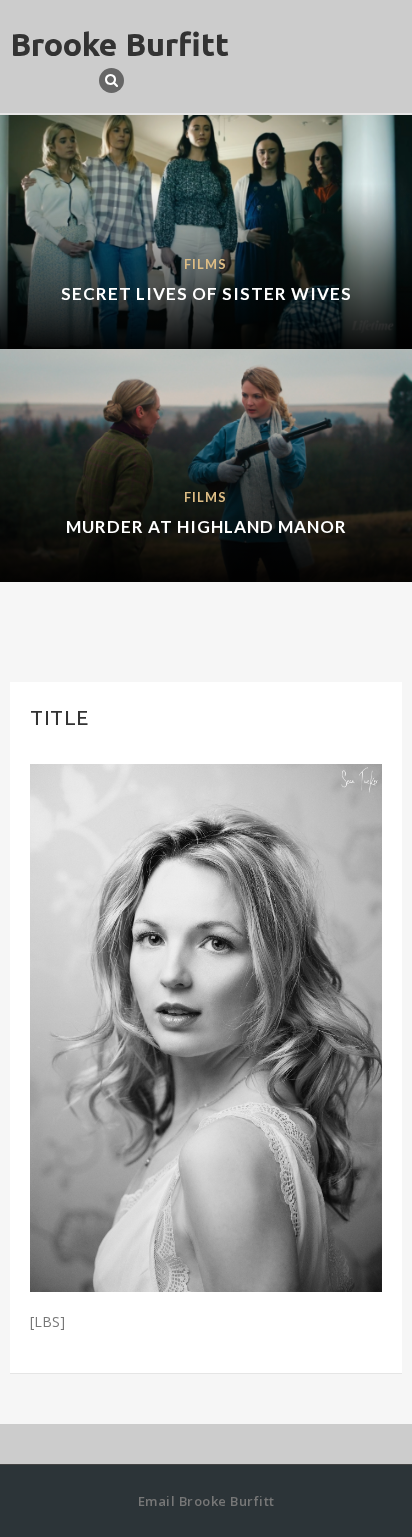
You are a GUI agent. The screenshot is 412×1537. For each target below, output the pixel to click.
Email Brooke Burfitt (206, 1501)
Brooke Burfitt (119, 44)
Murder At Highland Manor (206, 526)
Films (205, 264)
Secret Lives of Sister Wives (206, 293)
